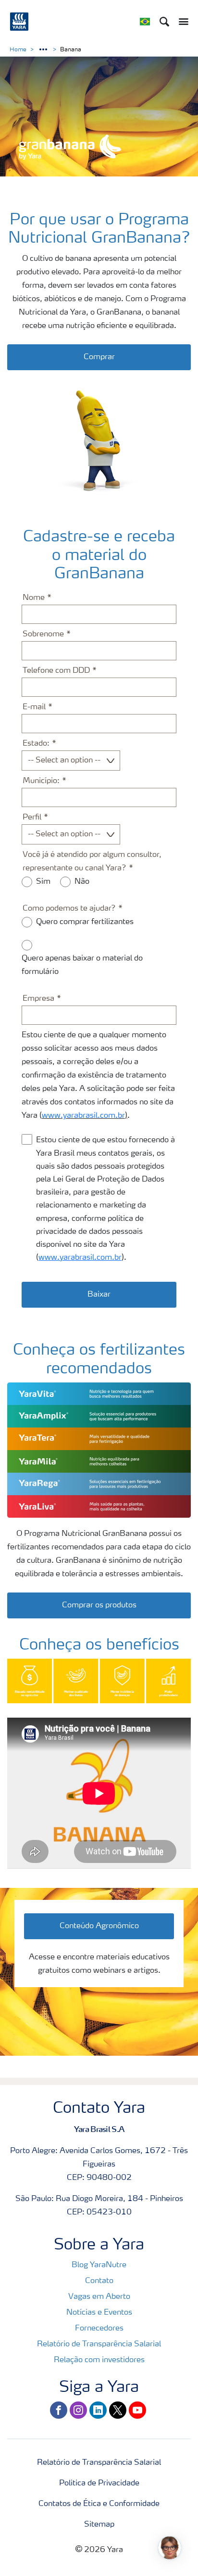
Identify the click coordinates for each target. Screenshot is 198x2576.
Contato (99, 2281)
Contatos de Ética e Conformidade (99, 2504)
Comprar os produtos (99, 1605)
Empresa (38, 999)
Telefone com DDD (56, 671)
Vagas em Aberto (99, 2297)
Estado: (36, 744)
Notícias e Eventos (99, 2313)
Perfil (32, 818)
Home (18, 50)
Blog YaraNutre (99, 2265)
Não (82, 882)
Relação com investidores (99, 2360)
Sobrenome (43, 634)
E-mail (34, 707)
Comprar (99, 357)
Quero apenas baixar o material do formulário (82, 965)
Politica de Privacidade (99, 2483)
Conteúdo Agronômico (99, 1926)
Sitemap (99, 2525)
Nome (34, 598)
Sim (43, 882)
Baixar (99, 1295)
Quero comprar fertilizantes (85, 922)
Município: (41, 781)
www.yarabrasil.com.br (83, 1116)
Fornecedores (99, 2329)
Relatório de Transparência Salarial (99, 2344)
